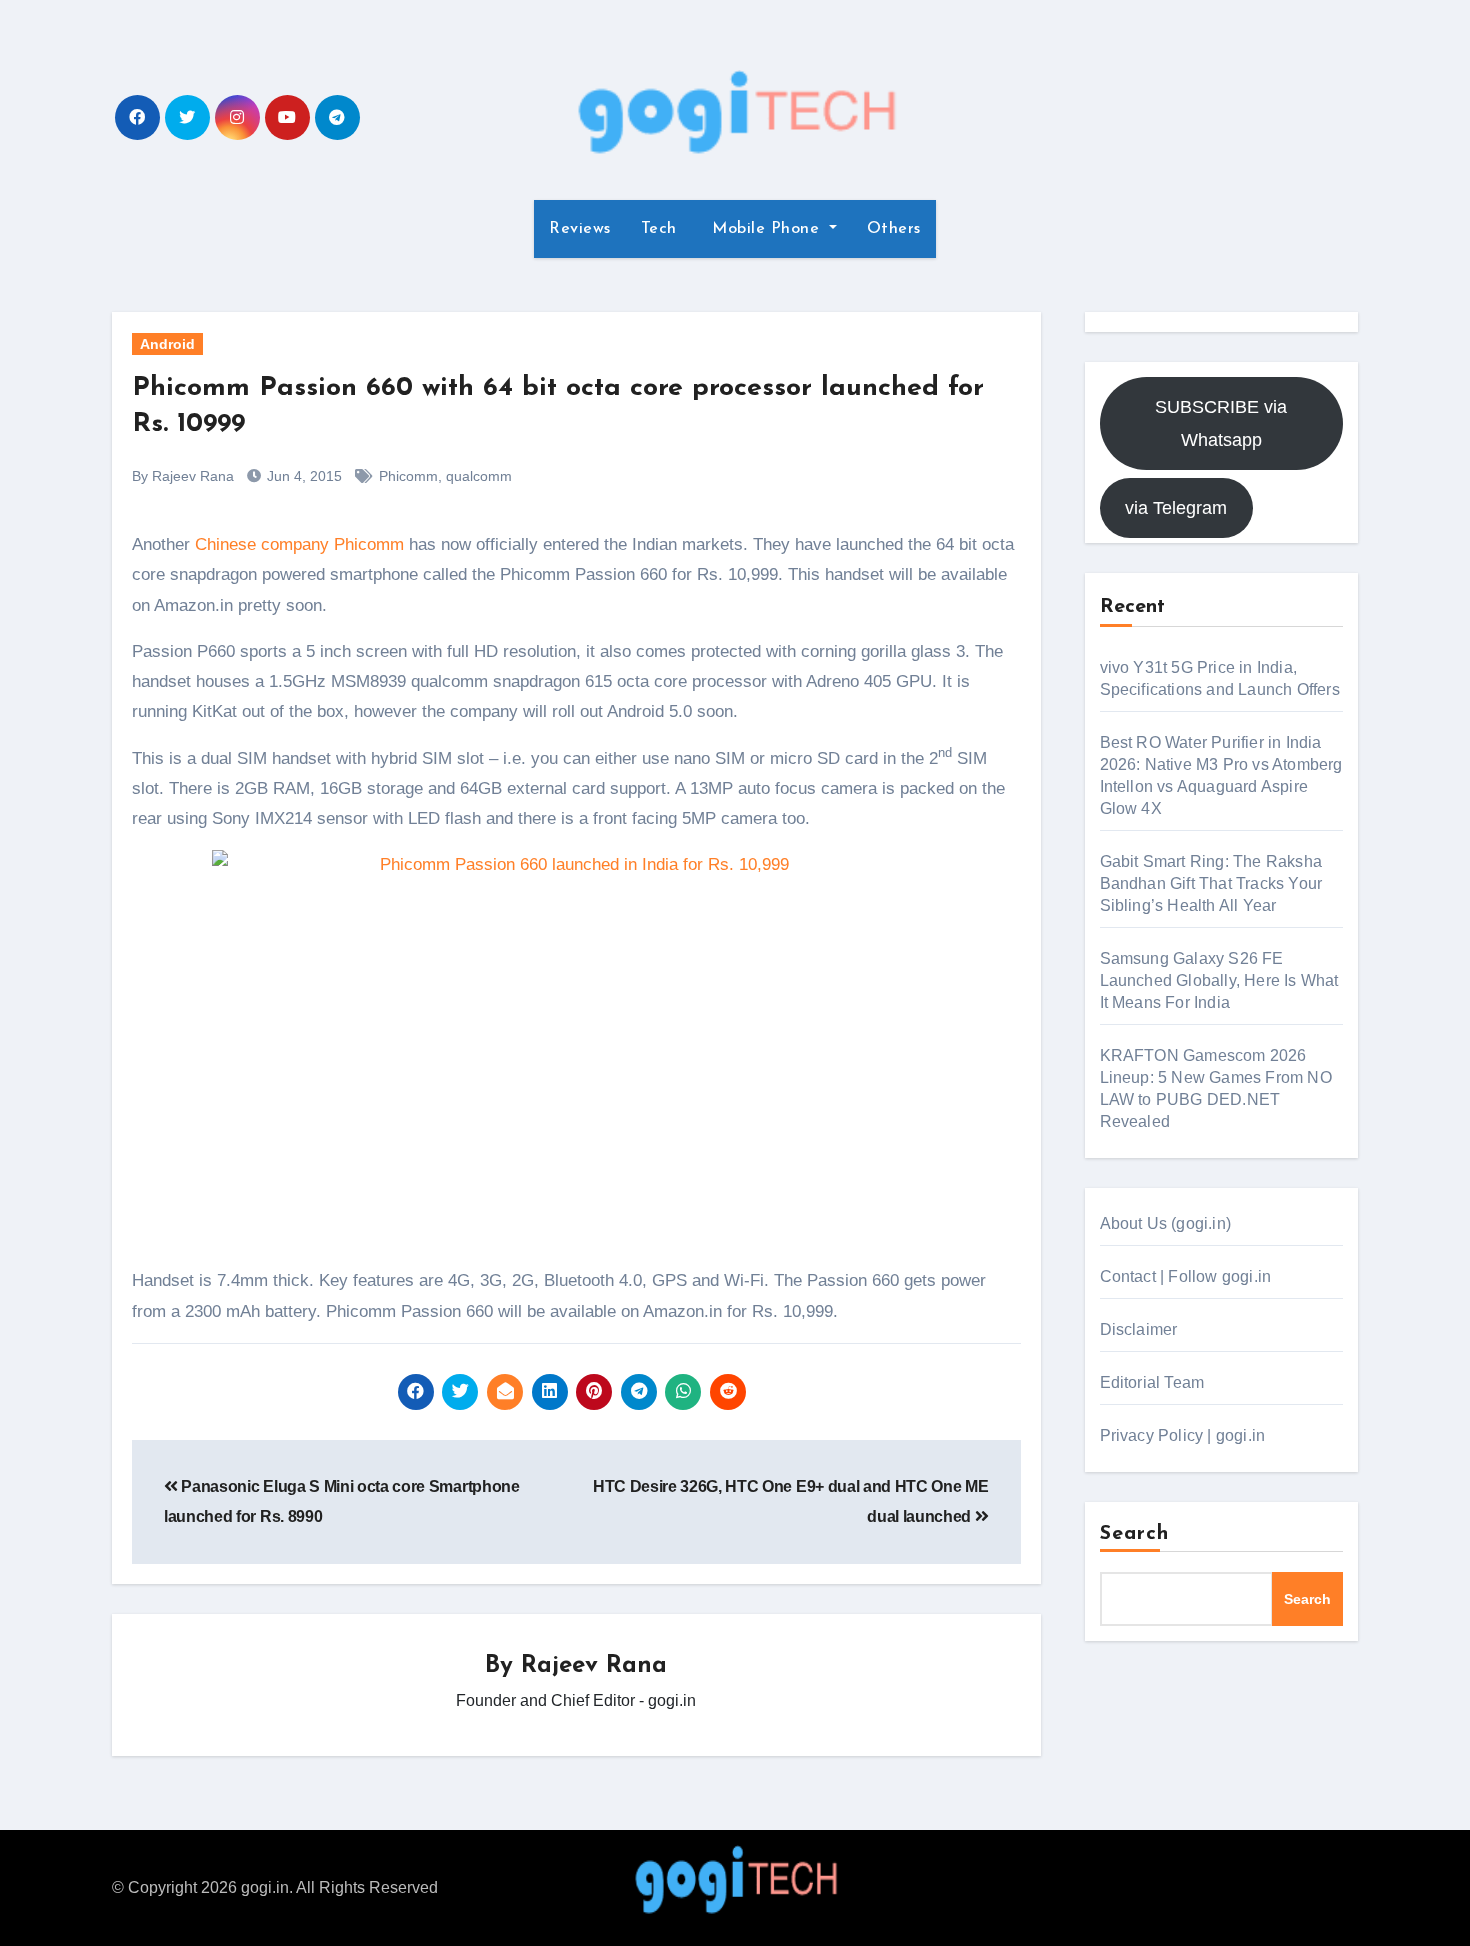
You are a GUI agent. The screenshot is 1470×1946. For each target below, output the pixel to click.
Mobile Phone (766, 229)
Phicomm (408, 476)
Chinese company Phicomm (299, 544)
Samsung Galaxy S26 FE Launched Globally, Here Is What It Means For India (1219, 980)
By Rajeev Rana (183, 476)
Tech (659, 229)
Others (894, 229)
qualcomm (479, 476)
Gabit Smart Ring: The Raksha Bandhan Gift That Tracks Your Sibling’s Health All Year (1211, 883)
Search (1135, 1534)
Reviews (580, 229)
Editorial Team (1152, 1382)
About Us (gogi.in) (1166, 1223)
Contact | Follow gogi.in (1186, 1276)
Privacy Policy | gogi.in (1183, 1435)
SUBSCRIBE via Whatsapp (1221, 423)
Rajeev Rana (594, 1666)
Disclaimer (1139, 1329)
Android (167, 344)
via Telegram (1176, 508)
